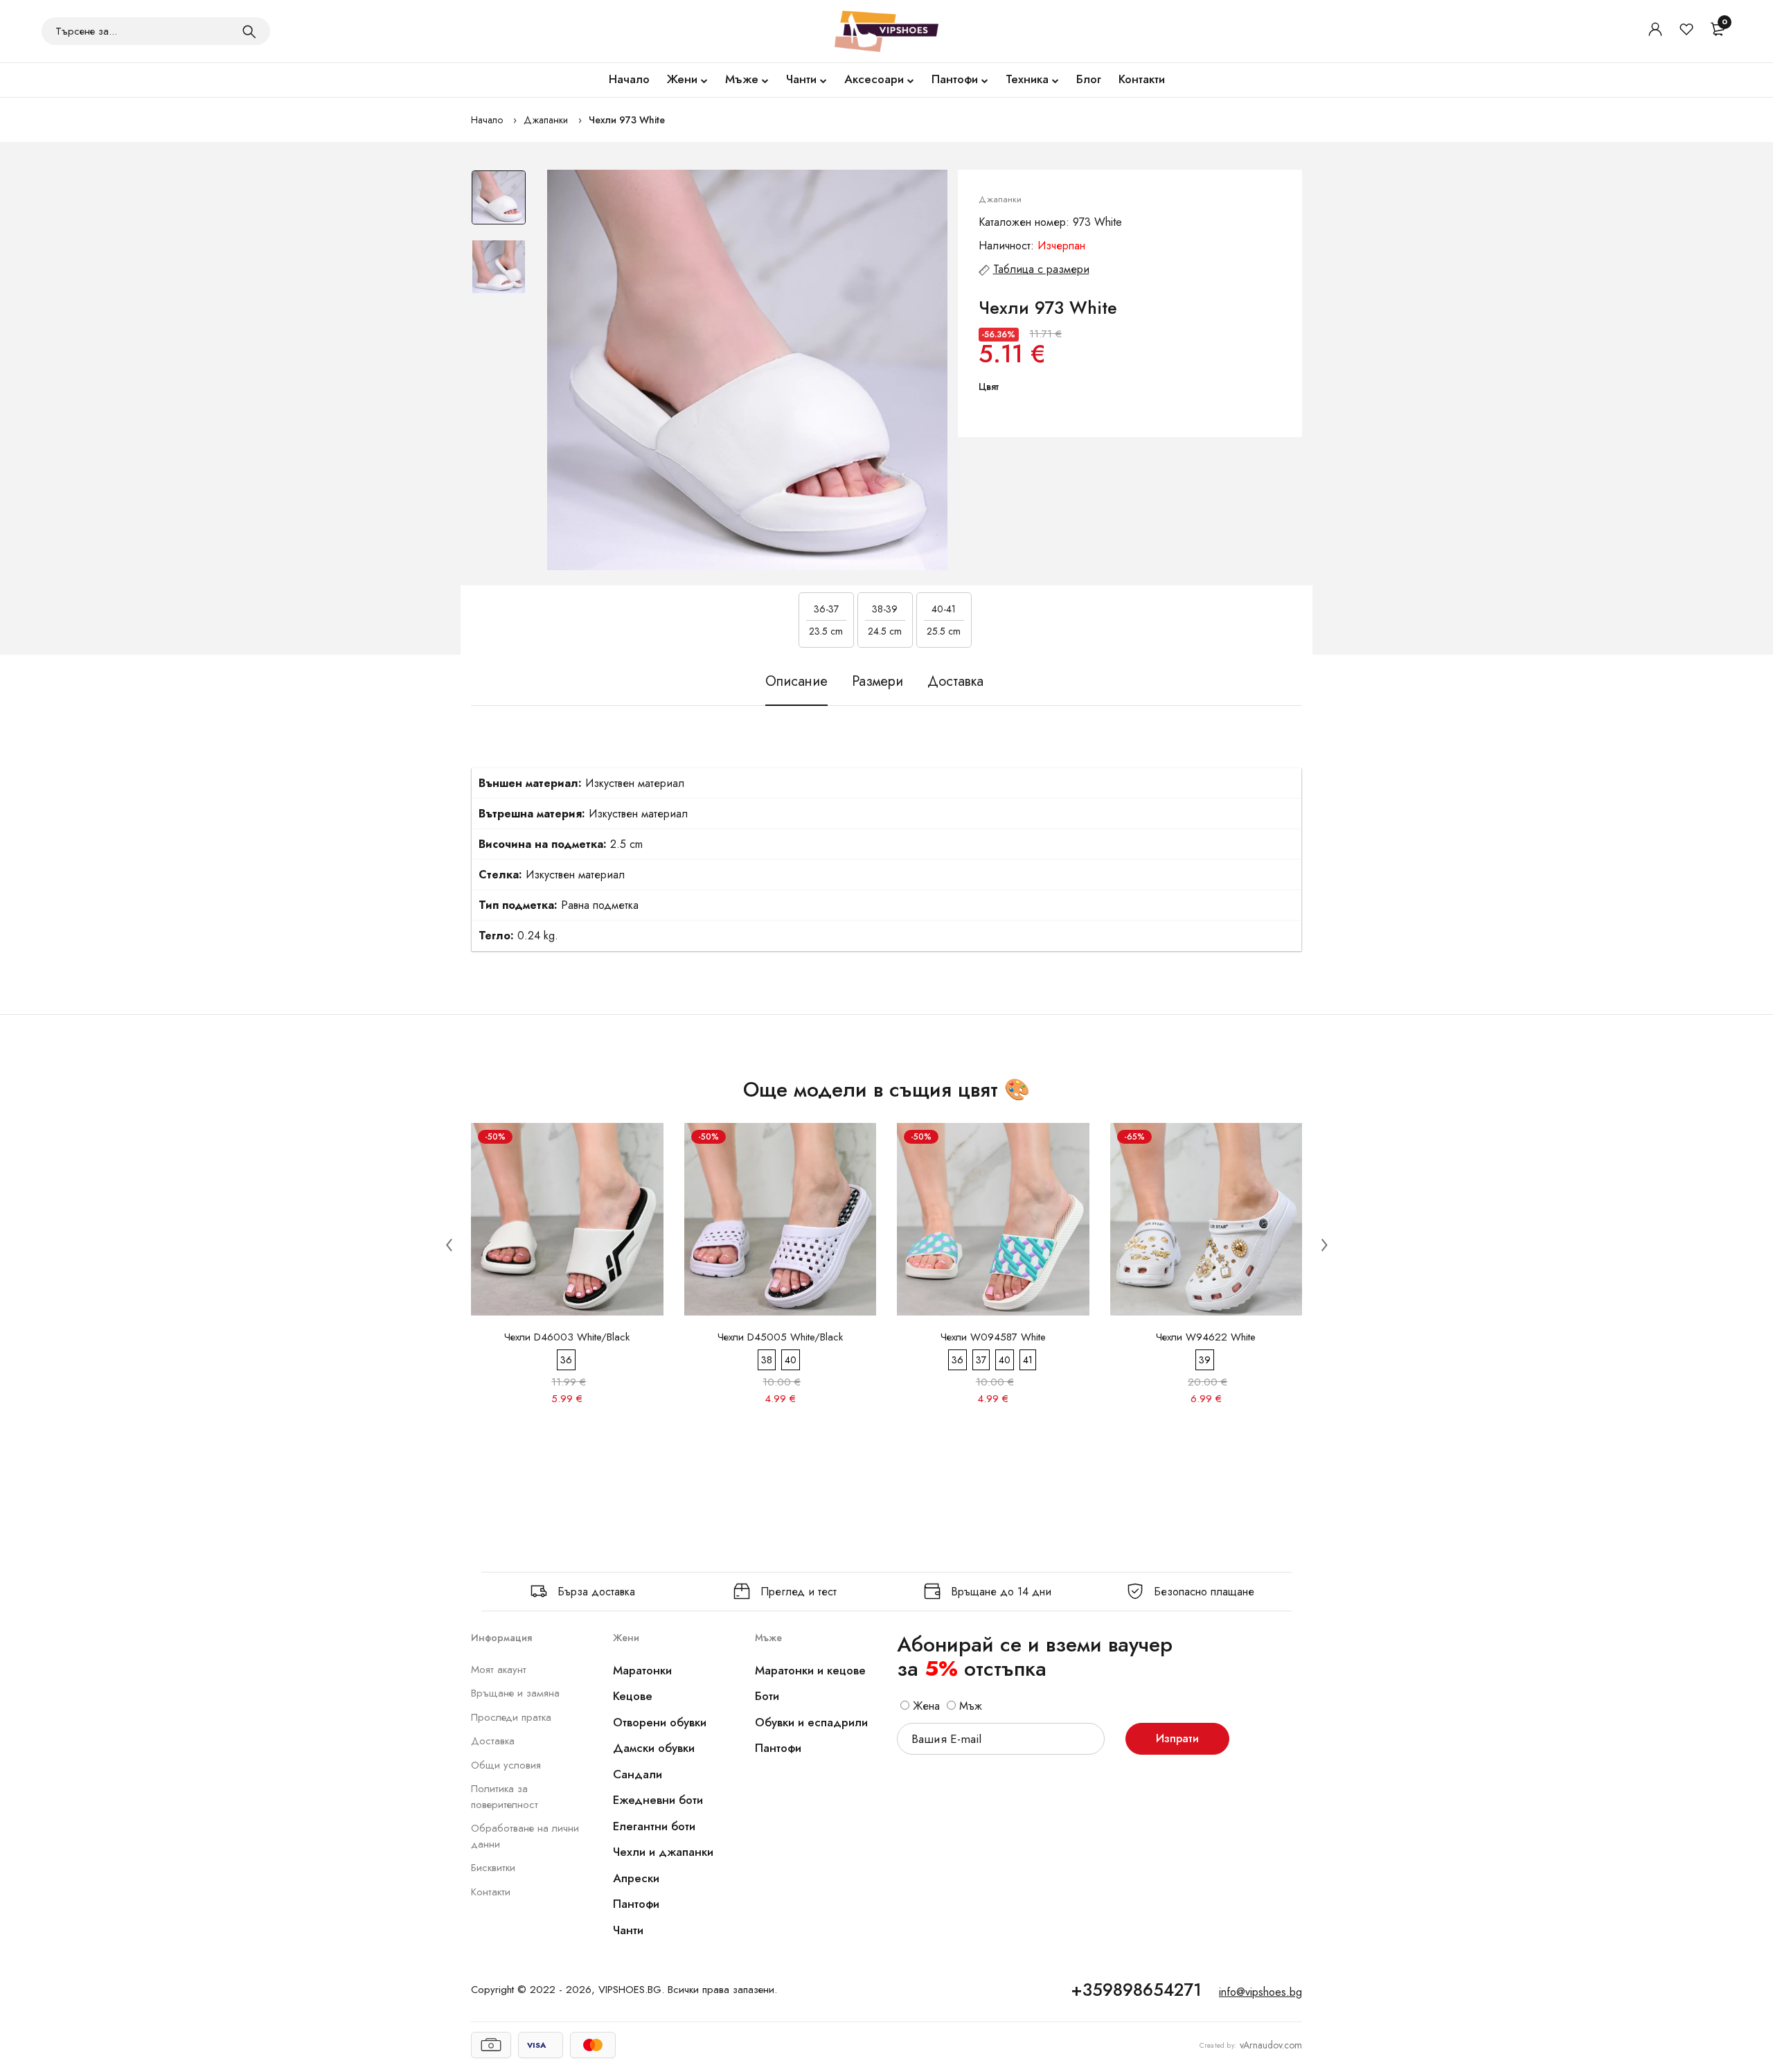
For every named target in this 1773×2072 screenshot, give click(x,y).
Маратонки (642, 1670)
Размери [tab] (877, 681)
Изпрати (1177, 1738)
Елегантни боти (654, 1826)
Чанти (801, 79)
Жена (925, 1706)
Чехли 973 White (627, 120)
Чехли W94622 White (1206, 1337)
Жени (682, 79)
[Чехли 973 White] (747, 370)
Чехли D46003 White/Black (567, 1337)
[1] (249, 31)
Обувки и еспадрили (811, 1722)
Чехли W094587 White (993, 1337)
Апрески (636, 1878)
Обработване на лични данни (525, 1836)
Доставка (493, 1741)
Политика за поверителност (505, 1797)
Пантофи (955, 79)
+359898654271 (1136, 1990)
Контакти (1142, 79)
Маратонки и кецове (810, 1670)
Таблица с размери (1041, 269)
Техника (1027, 79)
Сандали (638, 1774)
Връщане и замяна (515, 1693)
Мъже (742, 79)
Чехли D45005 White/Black (780, 1337)
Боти (767, 1696)
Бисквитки (493, 1868)
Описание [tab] (796, 681)
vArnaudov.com (1271, 2045)
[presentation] (449, 1244)
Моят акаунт (499, 1670)
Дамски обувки (654, 1748)
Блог (1089, 79)
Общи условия (506, 1765)
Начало (629, 79)
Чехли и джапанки (663, 1852)
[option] (499, 204)
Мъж (969, 1706)
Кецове (633, 1696)
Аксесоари (874, 79)
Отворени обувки (660, 1722)
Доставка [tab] (955, 681)
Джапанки (546, 120)
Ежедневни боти (658, 1800)
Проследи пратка (511, 1717)
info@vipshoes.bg (1260, 1992)
